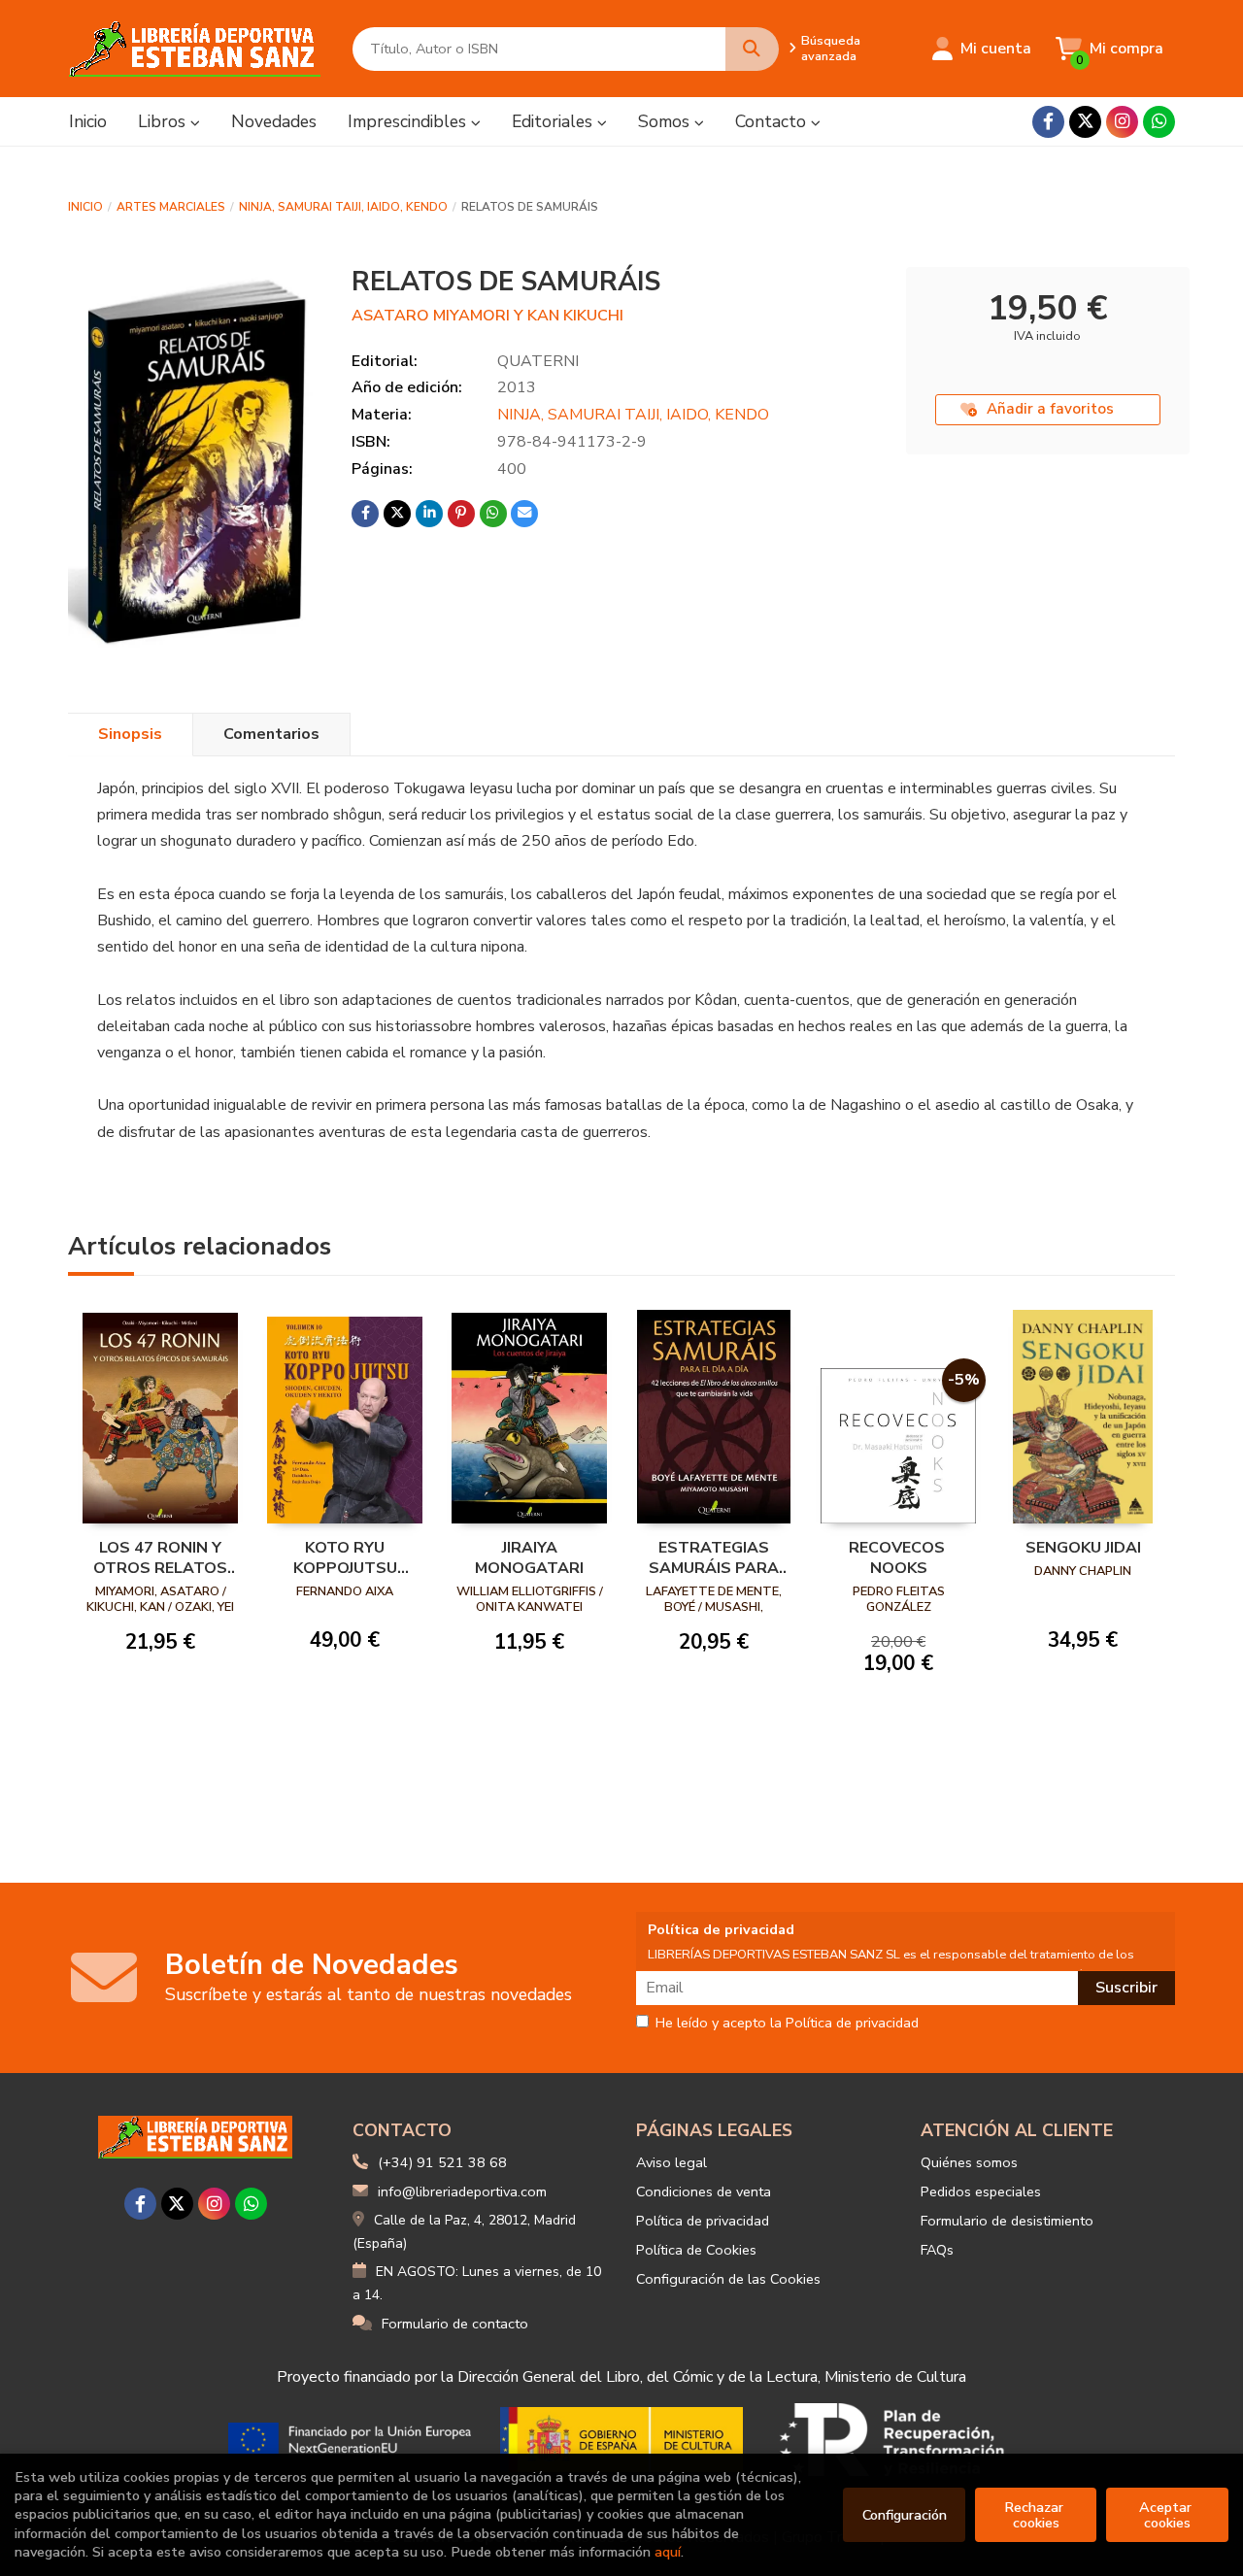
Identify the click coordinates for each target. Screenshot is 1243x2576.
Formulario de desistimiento (1007, 2221)
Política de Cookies (696, 2250)
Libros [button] (164, 121)
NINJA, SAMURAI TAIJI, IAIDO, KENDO (343, 207)
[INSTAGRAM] (1122, 122)
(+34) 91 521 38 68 (442, 2162)
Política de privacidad (703, 2221)
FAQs (937, 2250)
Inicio (85, 207)
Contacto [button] (773, 121)
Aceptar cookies (1167, 2515)
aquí (668, 2552)
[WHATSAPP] (1159, 122)
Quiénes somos (969, 2162)
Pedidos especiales (981, 2191)
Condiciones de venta (704, 2191)
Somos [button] (666, 121)
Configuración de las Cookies (728, 2279)
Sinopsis (130, 734)
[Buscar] (752, 49)
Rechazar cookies (1036, 2515)
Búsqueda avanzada (831, 49)
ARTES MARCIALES (171, 207)
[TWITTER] (1085, 122)
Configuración (905, 2515)
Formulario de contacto (455, 2324)
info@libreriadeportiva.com (462, 2191)
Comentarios (271, 734)
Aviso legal (672, 2162)
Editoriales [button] (554, 121)
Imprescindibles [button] (409, 121)
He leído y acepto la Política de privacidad (787, 2024)
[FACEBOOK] (1048, 122)
